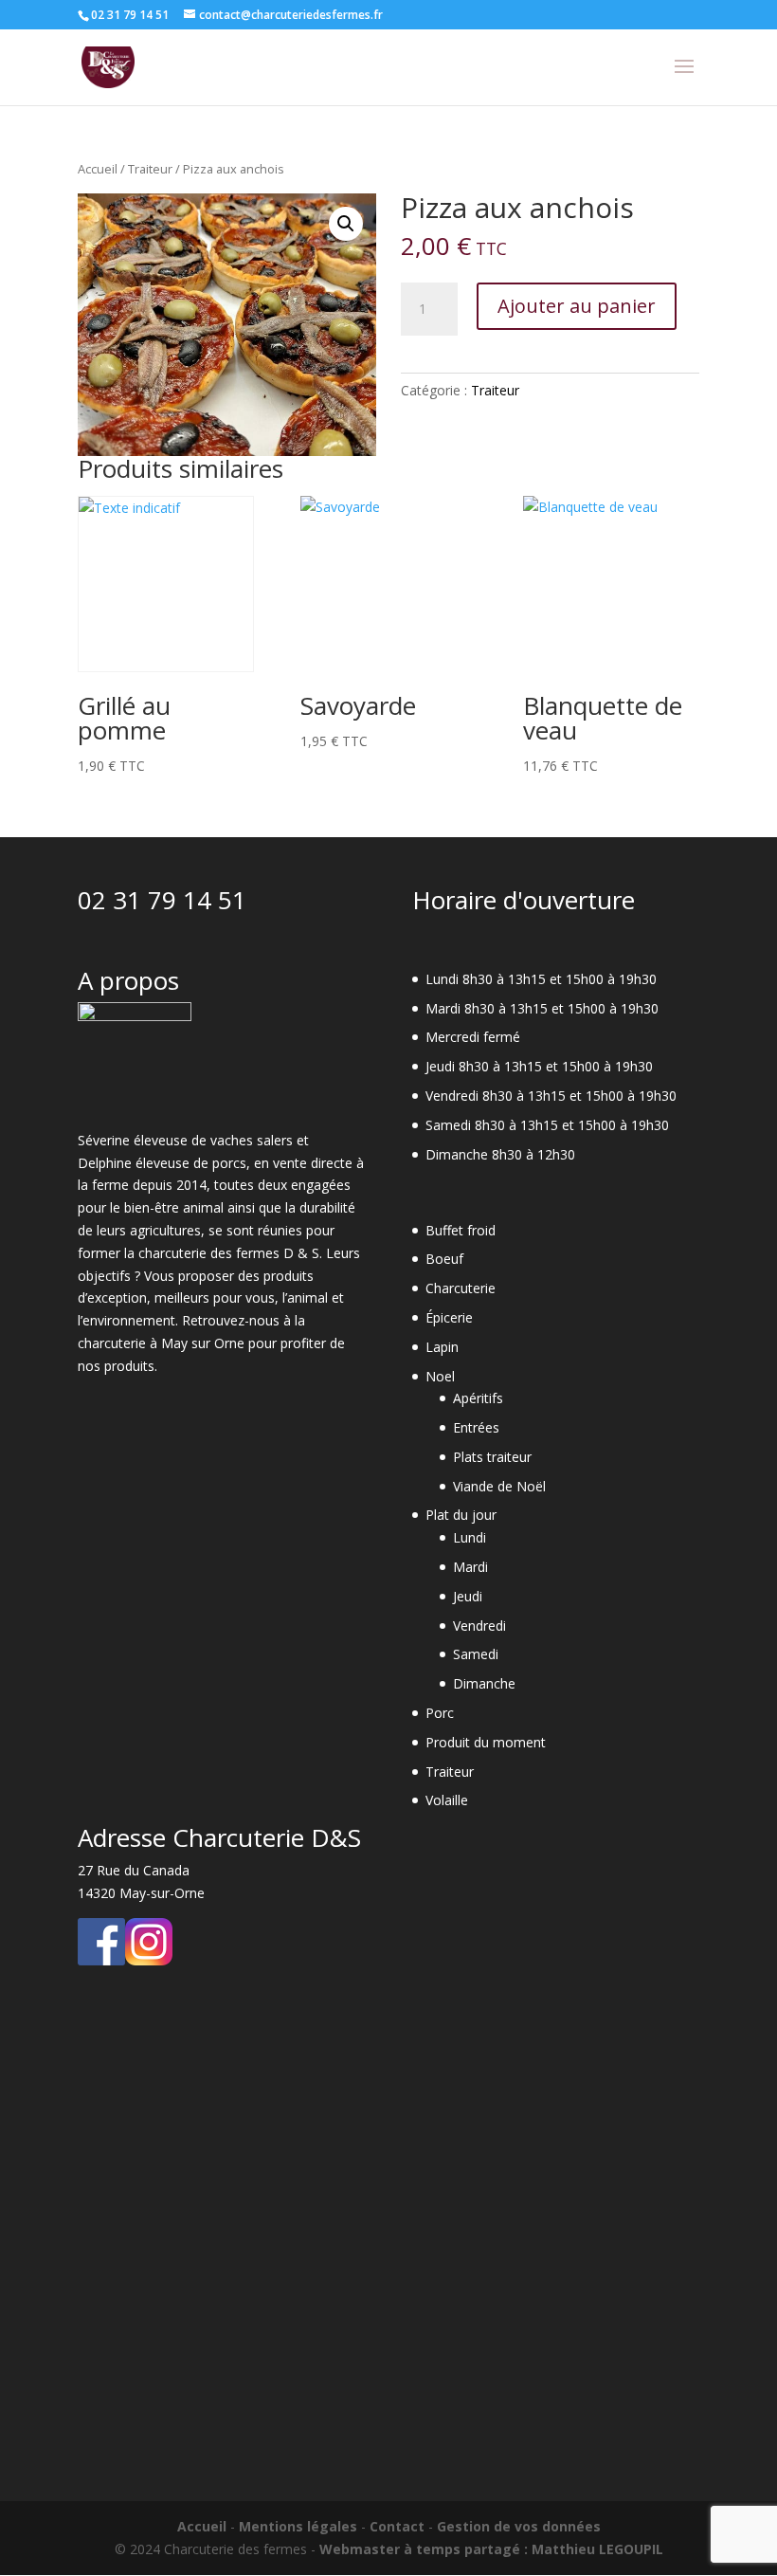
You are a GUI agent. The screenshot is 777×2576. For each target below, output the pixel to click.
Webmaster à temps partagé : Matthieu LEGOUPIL (491, 2549)
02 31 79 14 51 (162, 900)
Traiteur (150, 169)
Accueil (98, 169)
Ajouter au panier (577, 306)
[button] (346, 224)
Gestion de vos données (519, 2526)
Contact (397, 2526)
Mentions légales (298, 2526)
